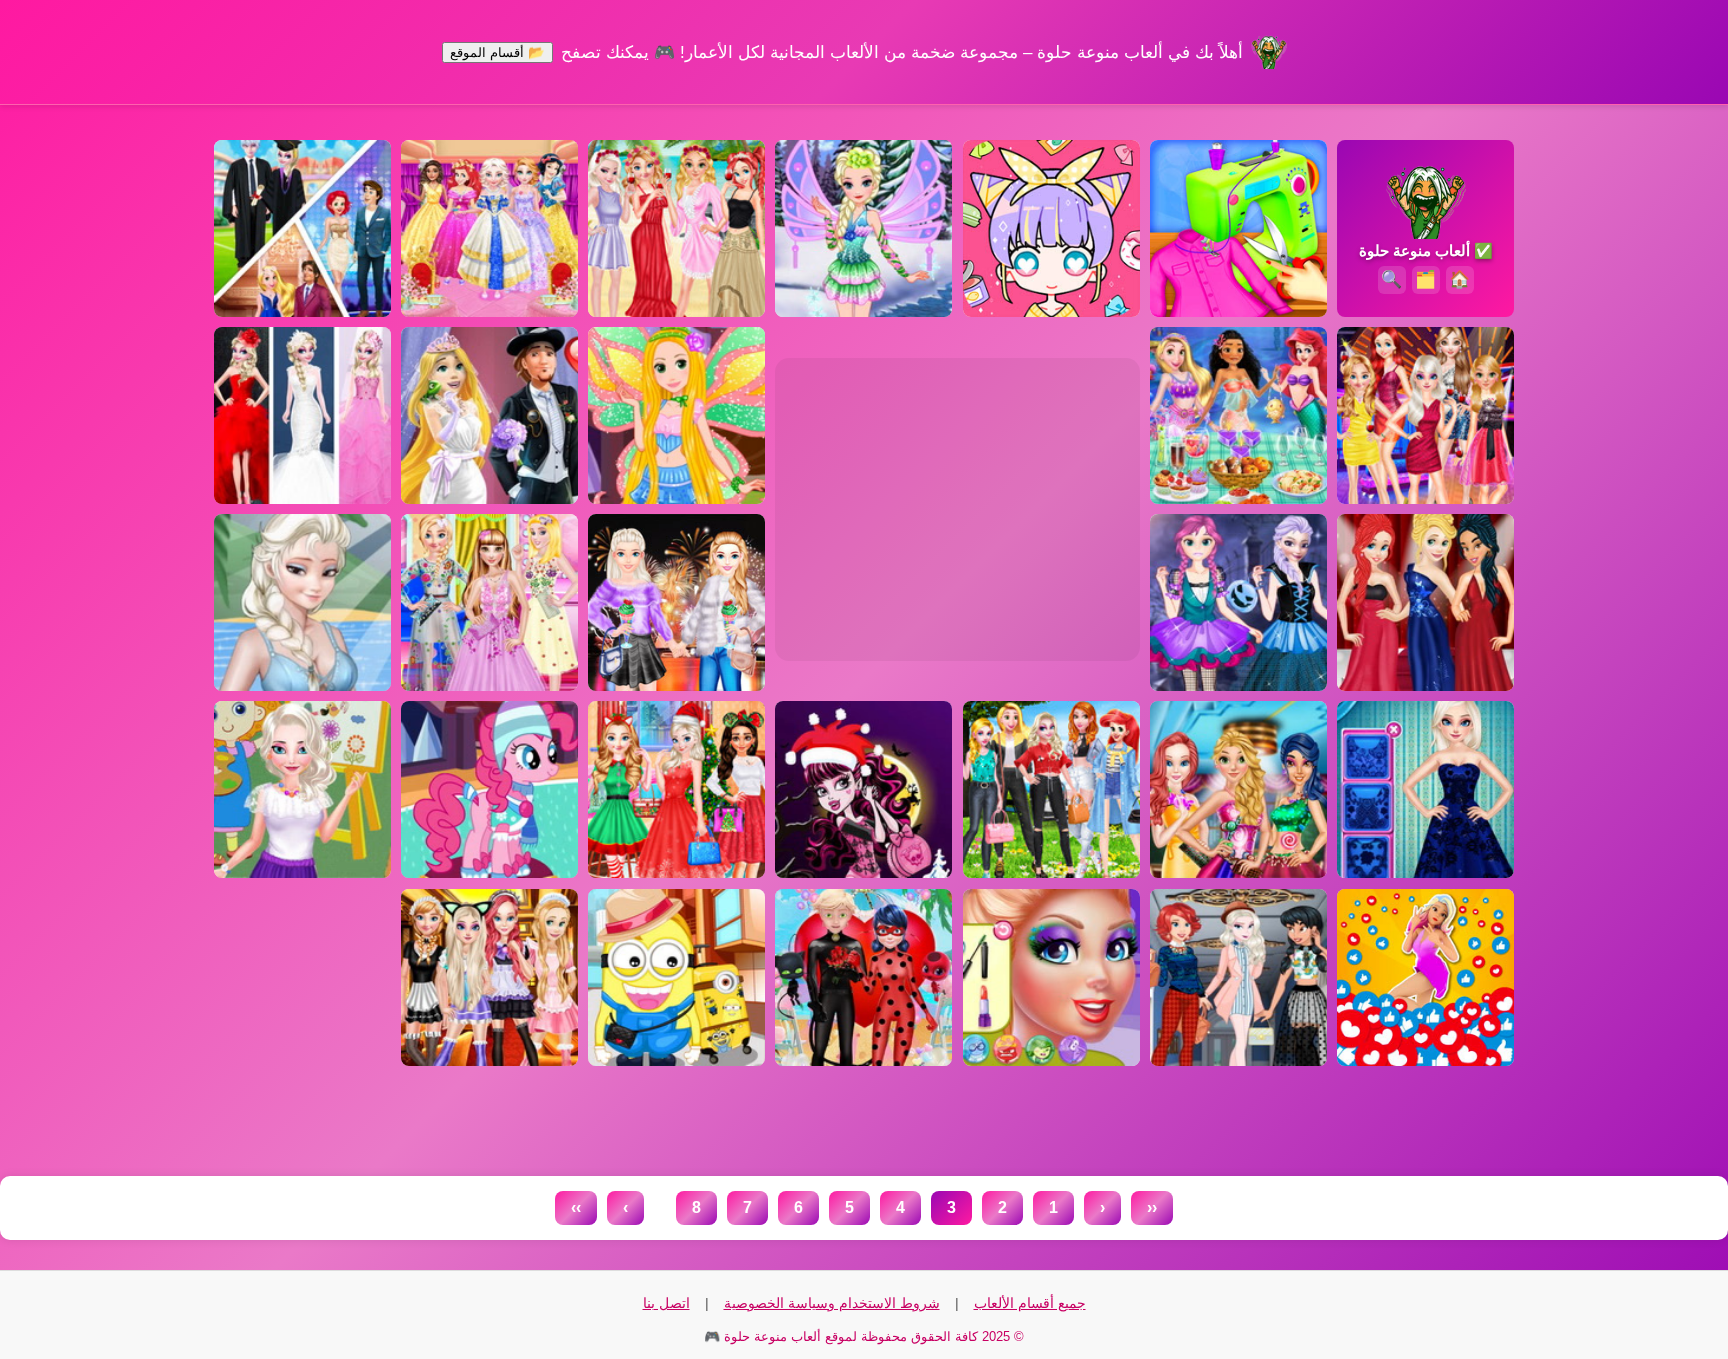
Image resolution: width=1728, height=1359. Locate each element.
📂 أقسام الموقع (497, 52)
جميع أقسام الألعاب (1030, 1303)
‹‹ (1152, 1207)
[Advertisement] (958, 509)
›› (576, 1207)
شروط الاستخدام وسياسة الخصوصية (832, 1303)
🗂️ (1425, 279)
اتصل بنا (666, 1303)
